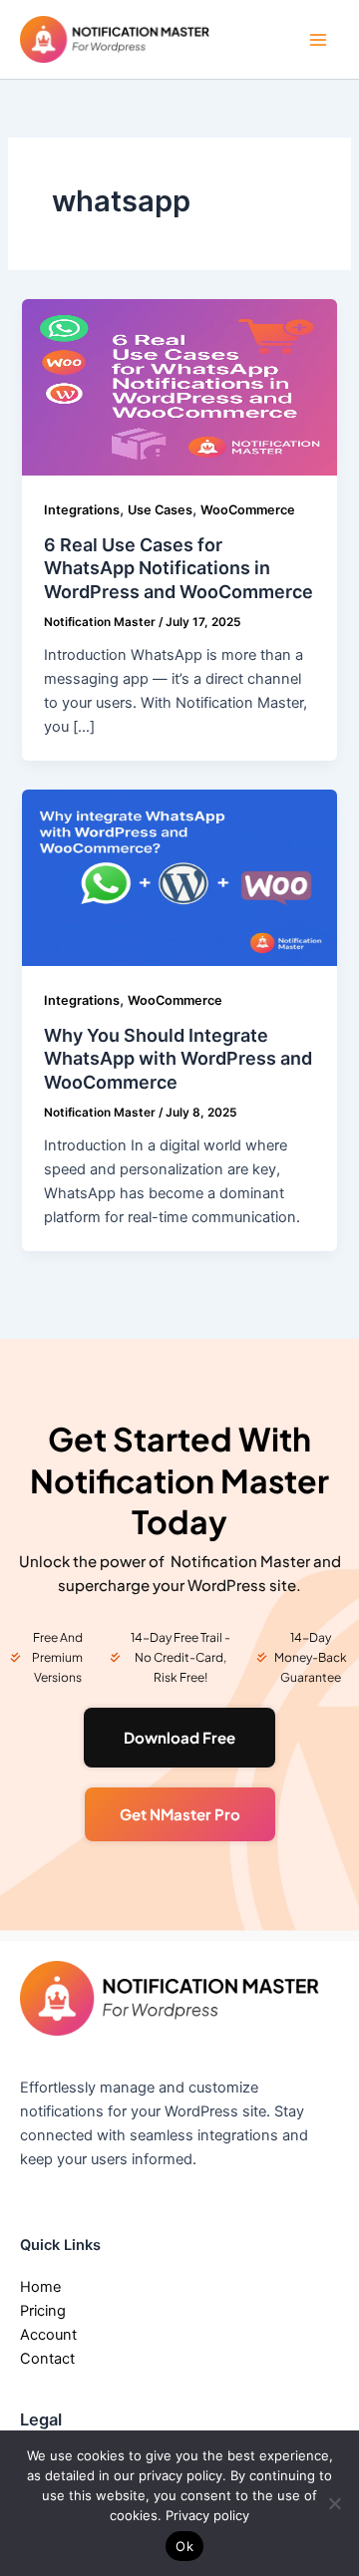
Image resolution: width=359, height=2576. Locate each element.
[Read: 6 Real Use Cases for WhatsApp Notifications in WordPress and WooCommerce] (179, 387)
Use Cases (160, 510)
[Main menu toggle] (318, 40)
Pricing (43, 2311)
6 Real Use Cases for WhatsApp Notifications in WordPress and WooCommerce (179, 568)
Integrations (82, 510)
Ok (184, 2546)
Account (48, 2335)
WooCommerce (248, 510)
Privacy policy (207, 2515)
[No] (334, 2503)
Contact (47, 2359)
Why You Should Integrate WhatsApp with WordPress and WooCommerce (178, 1059)
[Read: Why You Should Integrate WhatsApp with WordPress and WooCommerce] (179, 877)
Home (40, 2287)
